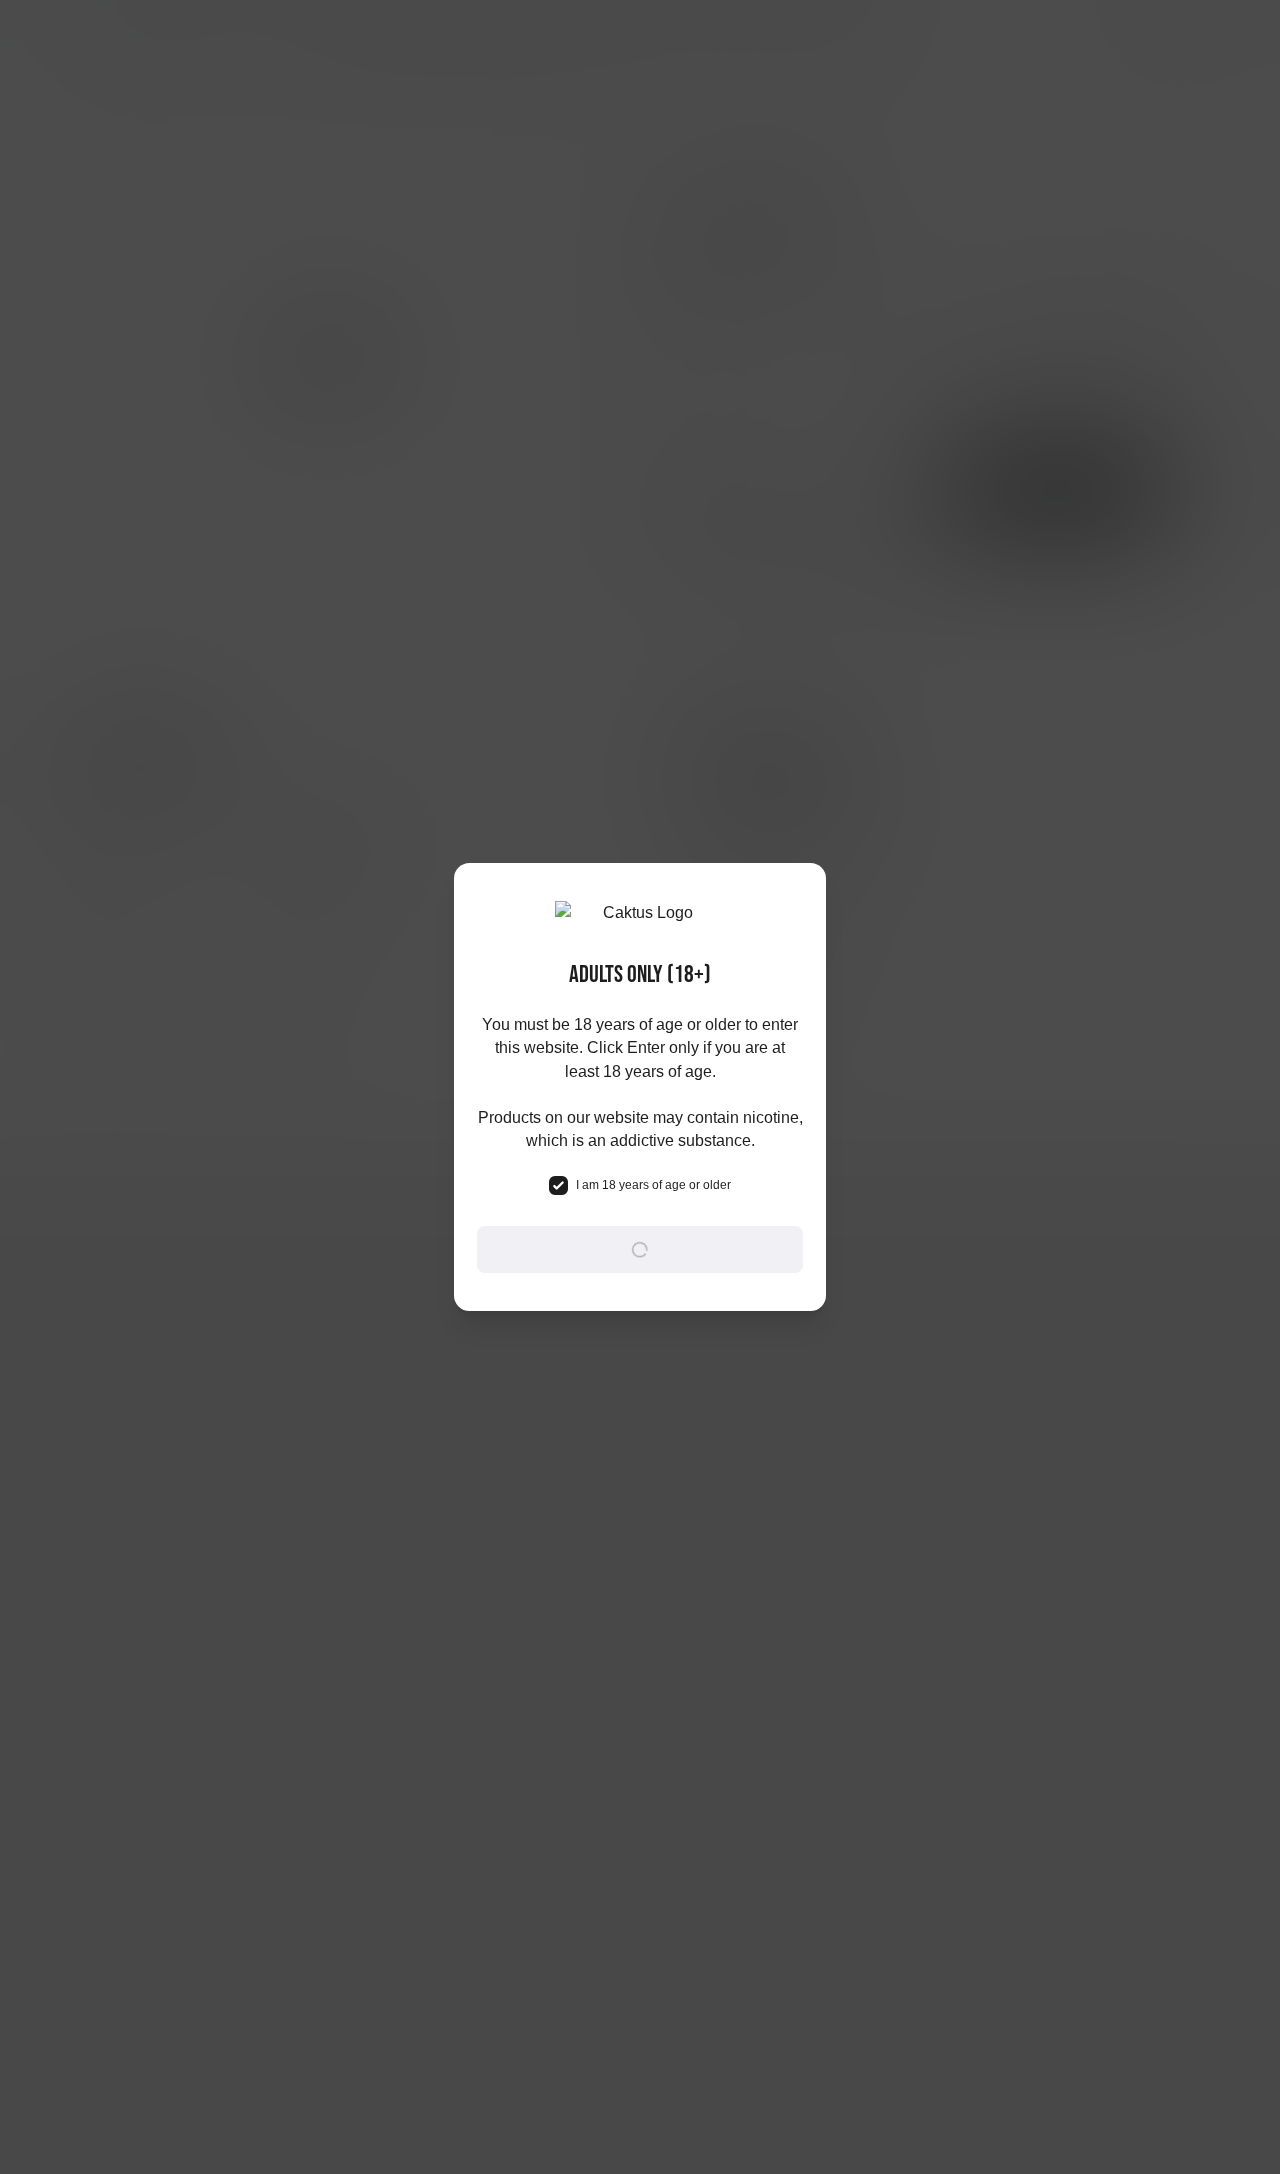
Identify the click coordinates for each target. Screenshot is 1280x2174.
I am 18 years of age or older (653, 1185)
